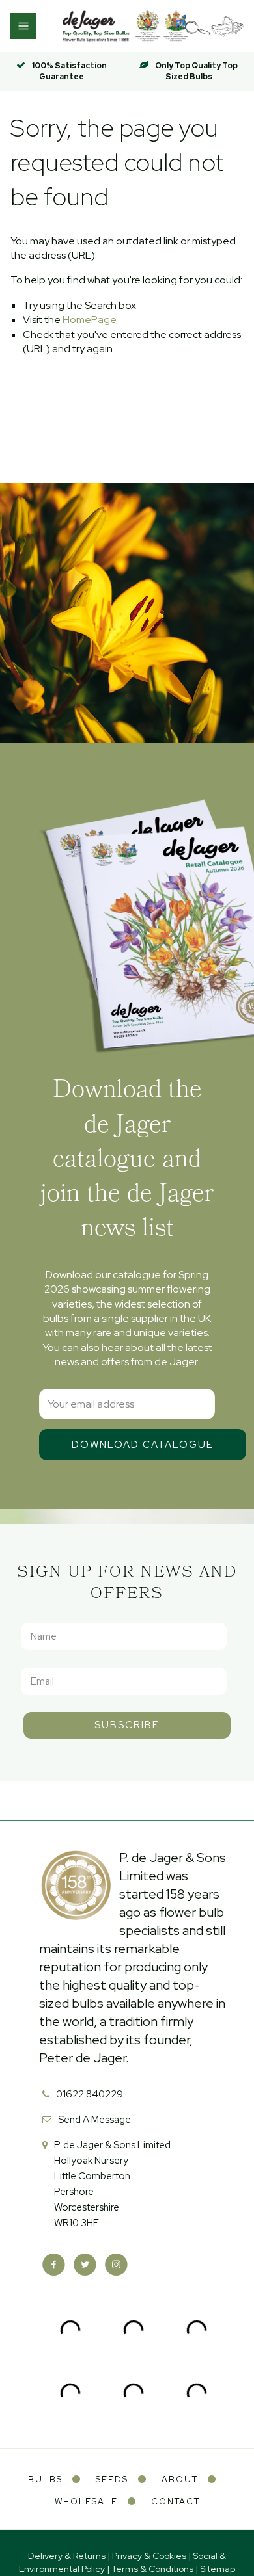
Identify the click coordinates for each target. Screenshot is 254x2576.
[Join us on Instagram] (116, 2265)
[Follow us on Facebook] (54, 2265)
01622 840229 (90, 2094)
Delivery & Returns (67, 2556)
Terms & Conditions (152, 2569)
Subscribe (127, 1725)
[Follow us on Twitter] (85, 2265)
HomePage (90, 320)
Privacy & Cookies (149, 2556)
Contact (176, 2502)
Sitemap (218, 2569)
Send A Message (94, 2120)
